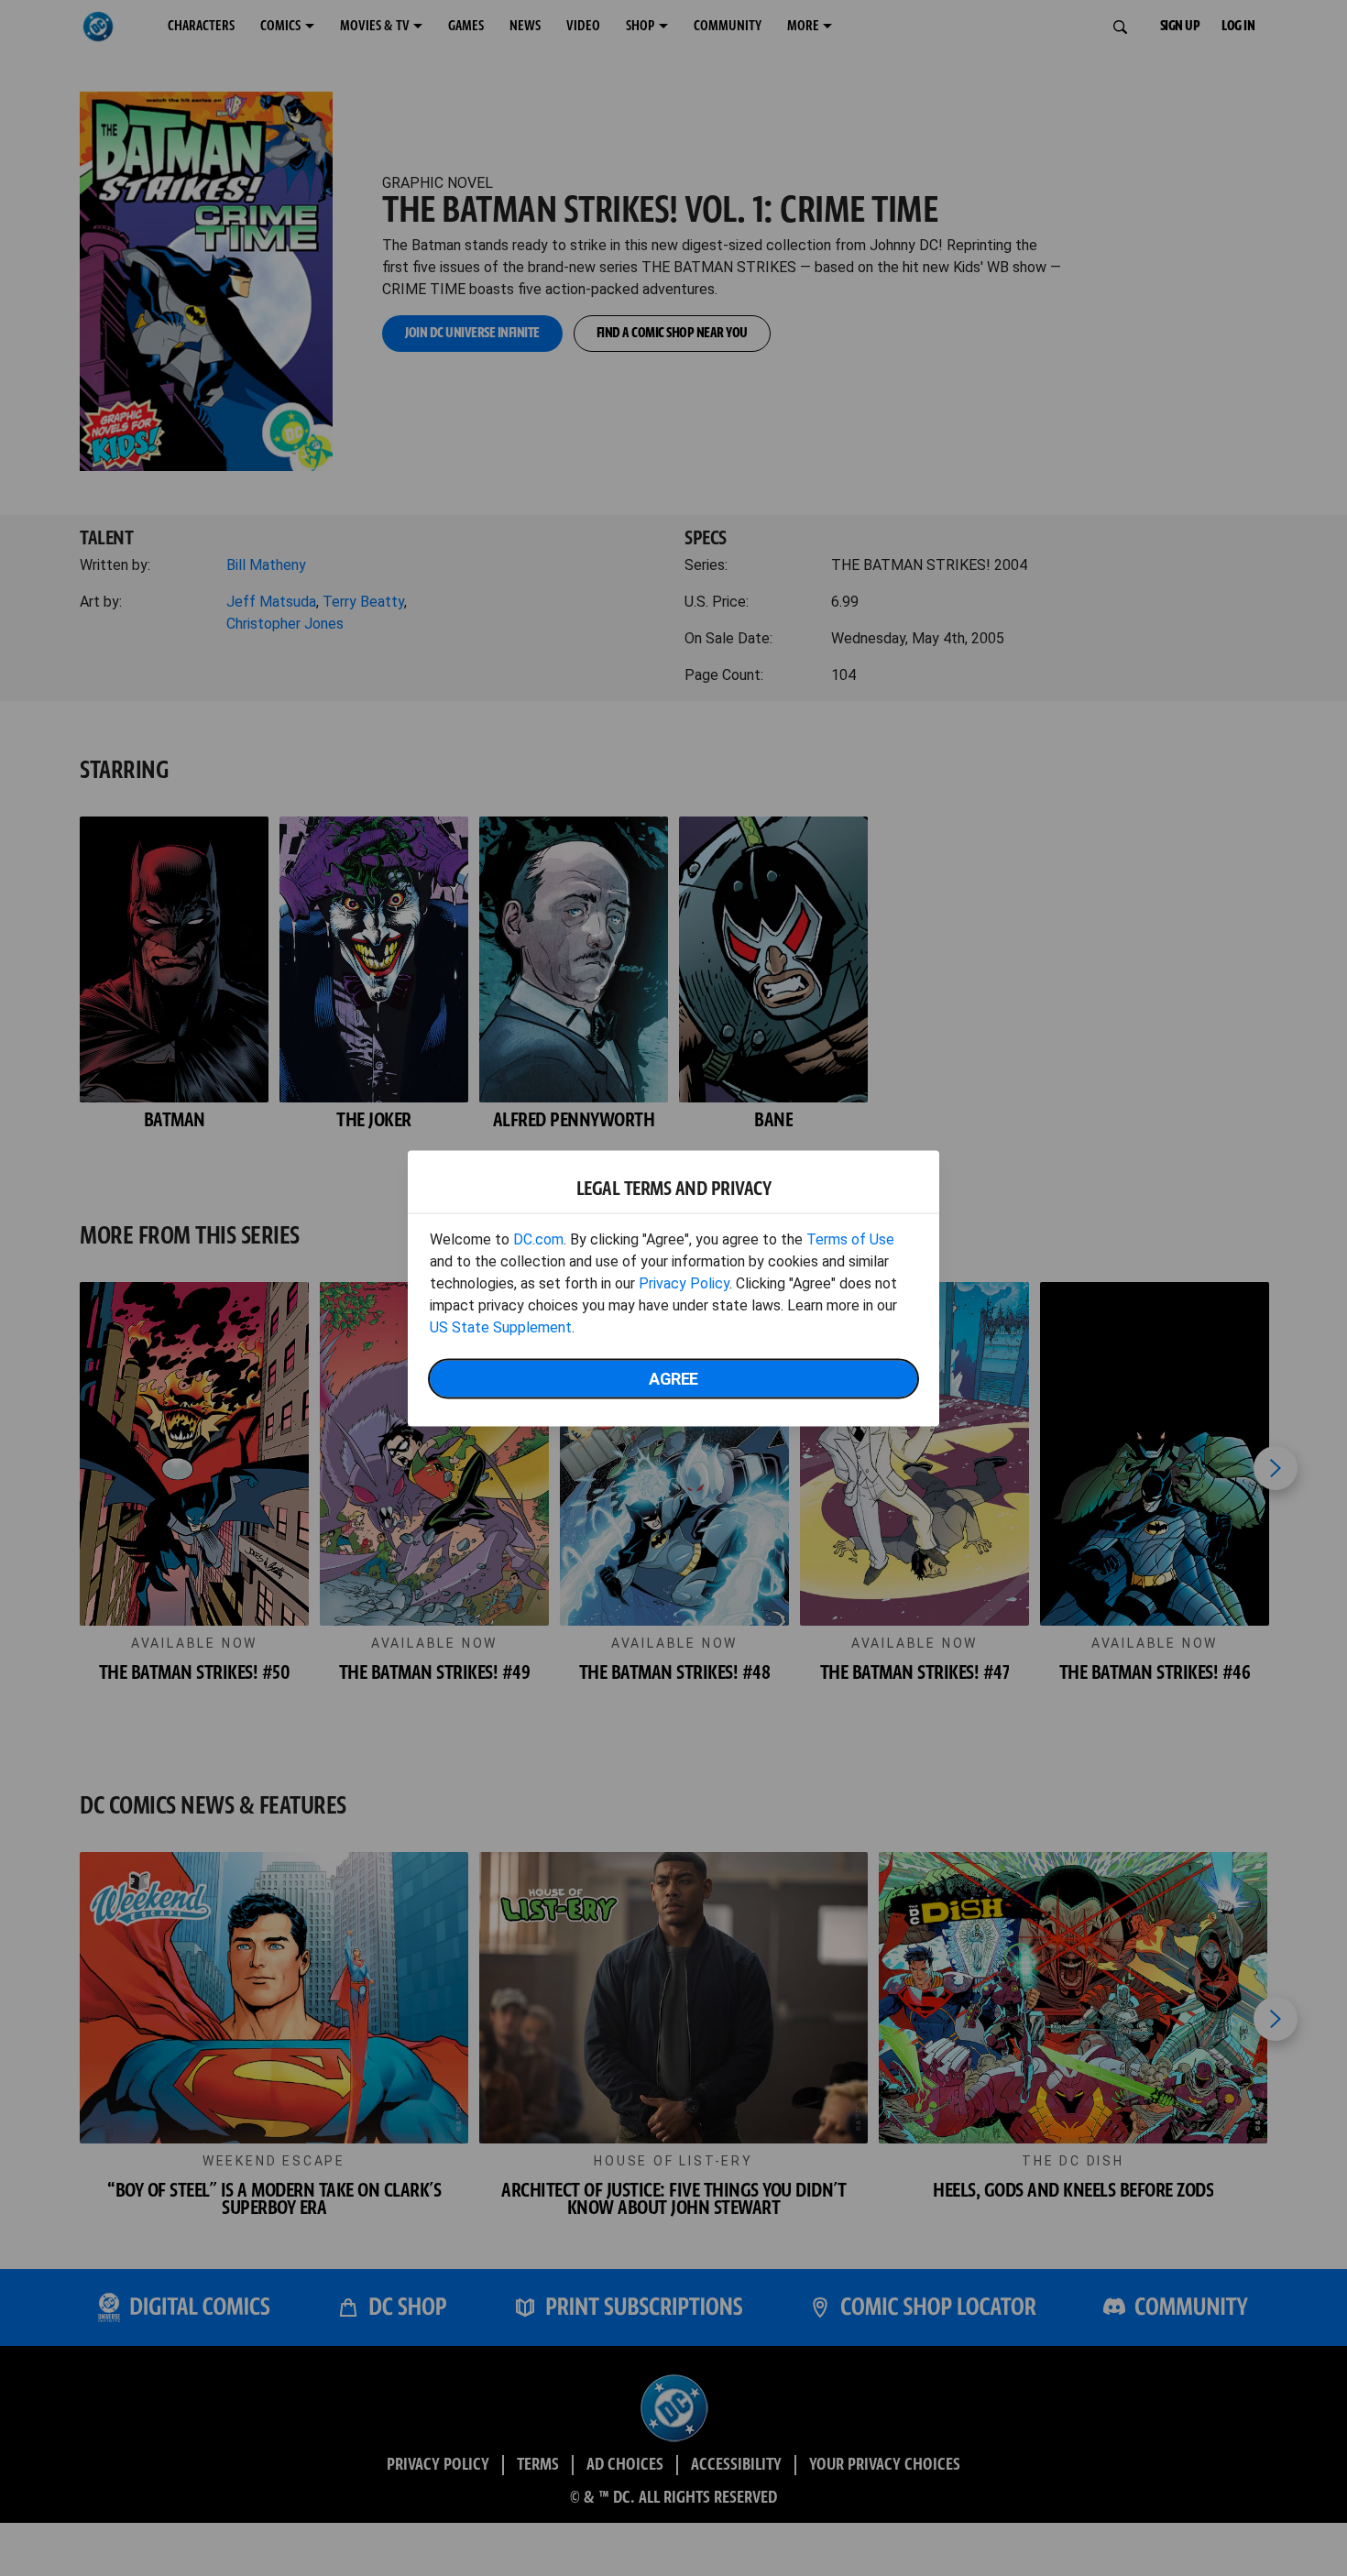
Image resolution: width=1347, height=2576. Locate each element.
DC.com (538, 1239)
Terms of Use (850, 1239)
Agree (673, 1378)
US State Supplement (501, 1326)
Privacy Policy (684, 1283)
